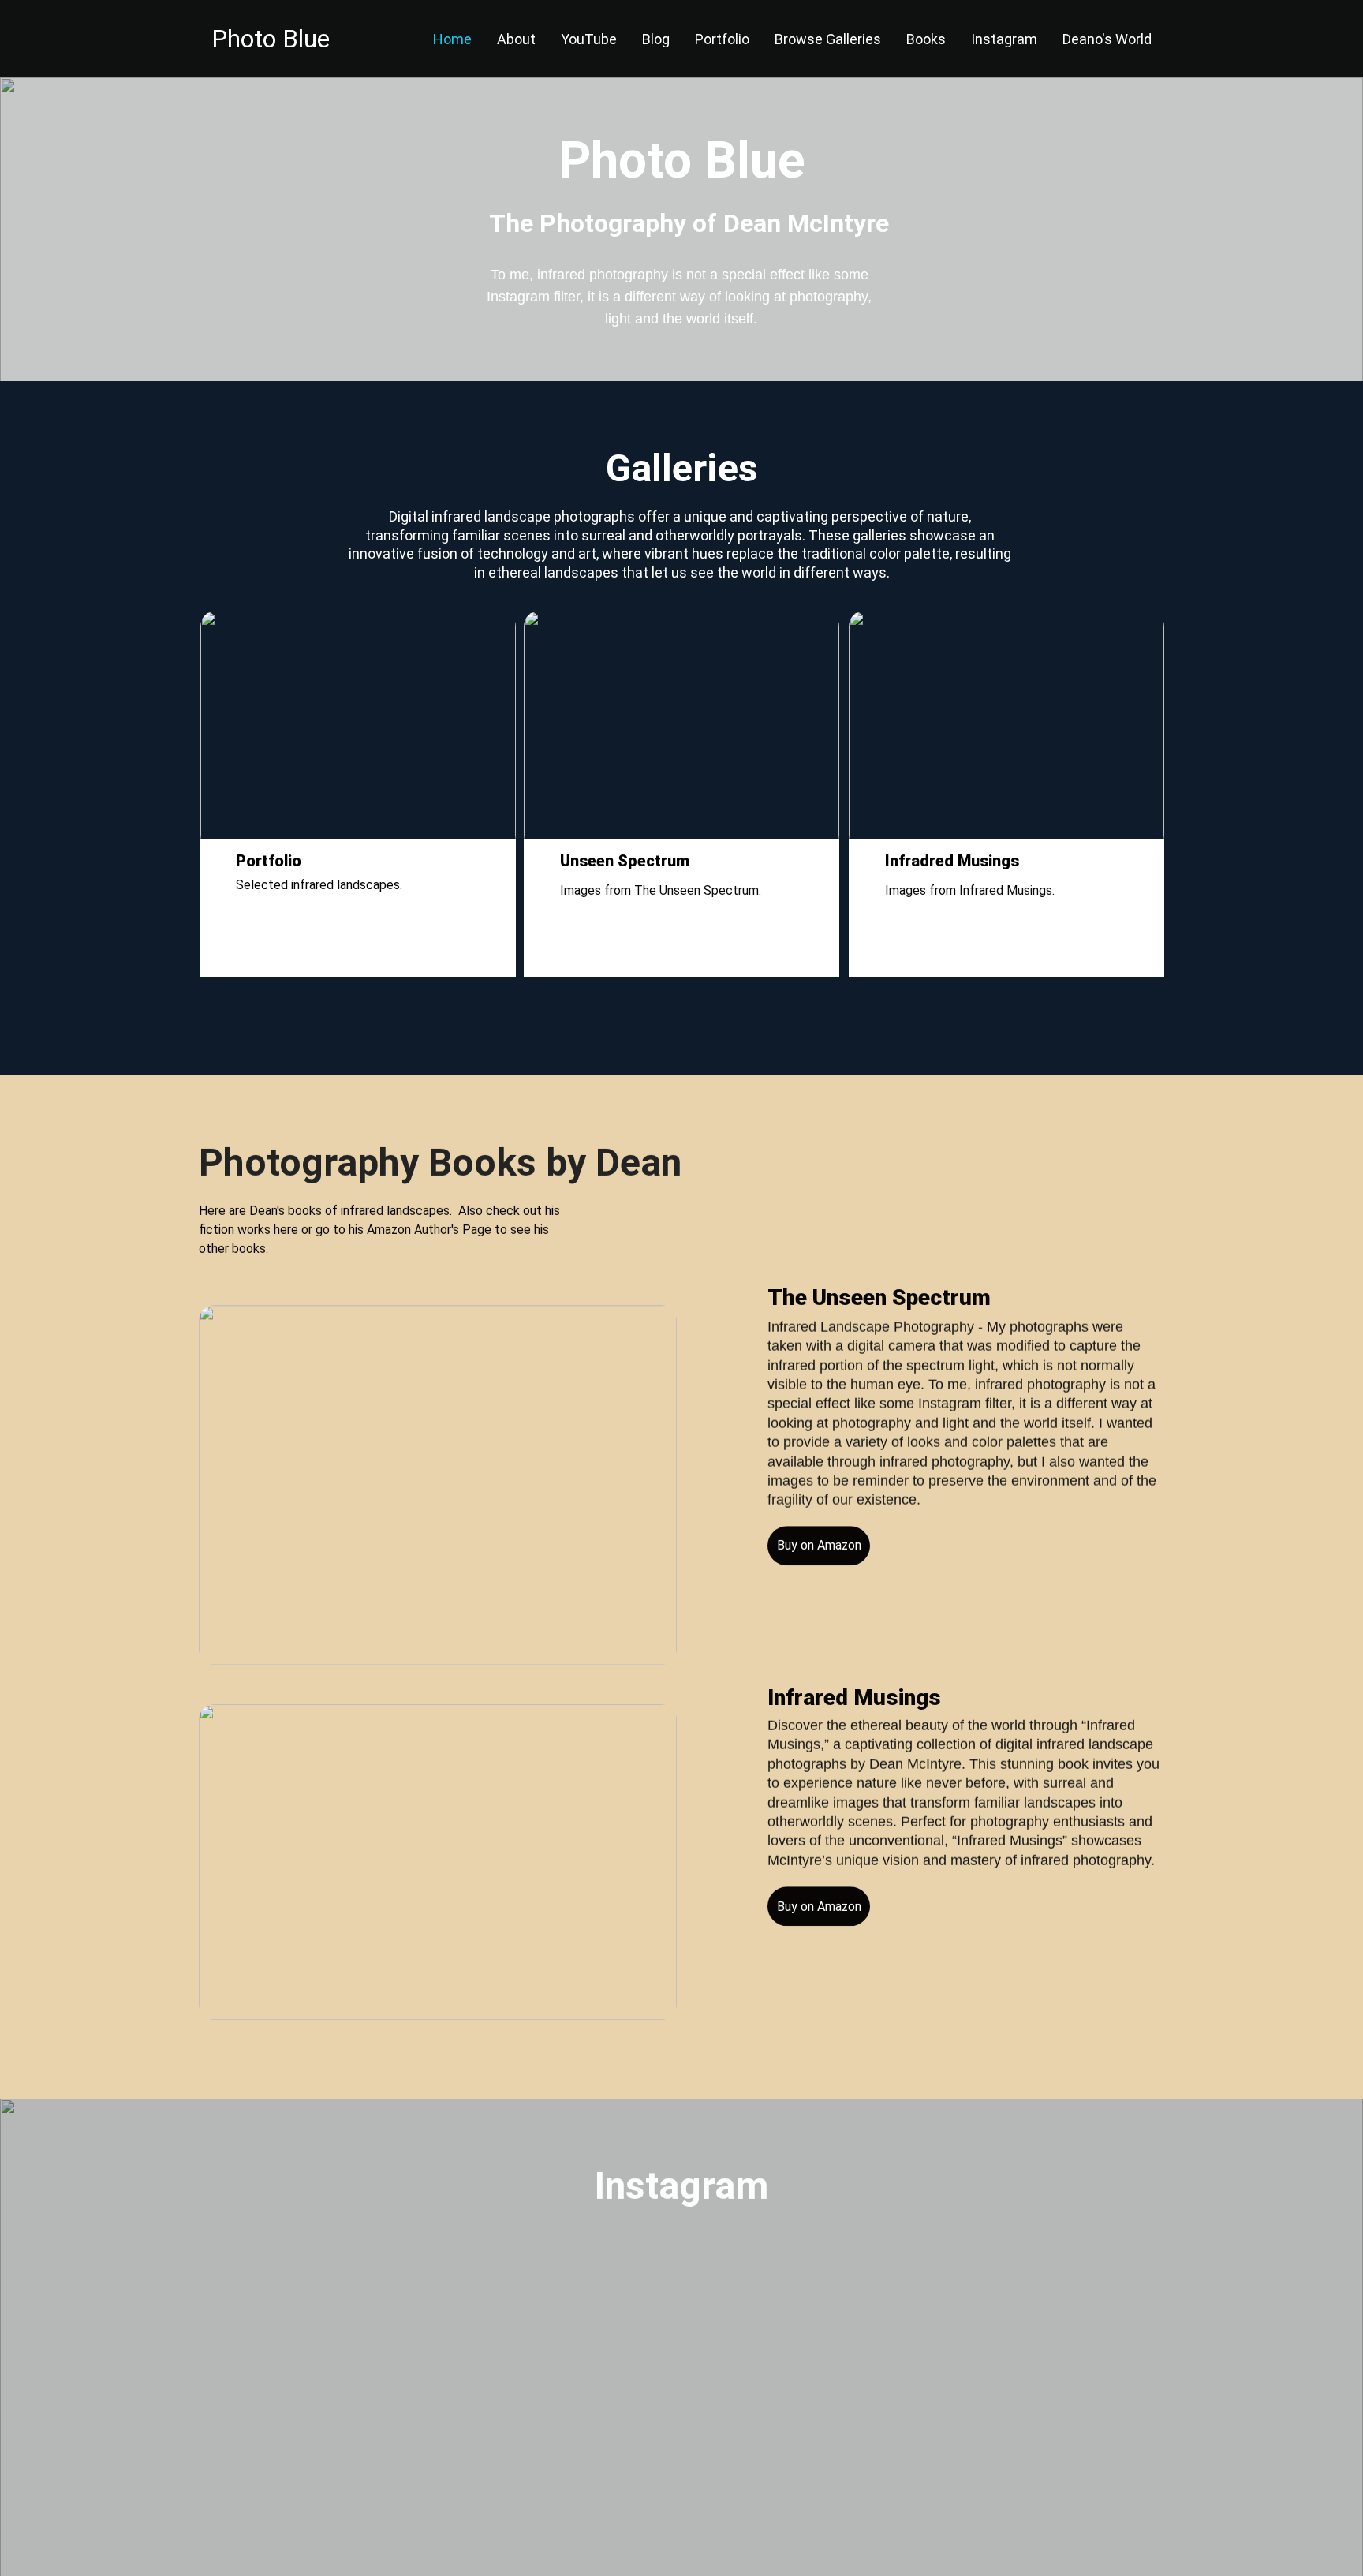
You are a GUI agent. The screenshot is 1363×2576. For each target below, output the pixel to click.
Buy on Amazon (819, 1907)
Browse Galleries (828, 39)
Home (452, 39)
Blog (656, 39)
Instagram (1004, 39)
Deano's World (1107, 39)
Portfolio (722, 39)
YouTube (589, 39)
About (516, 39)
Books (926, 39)
